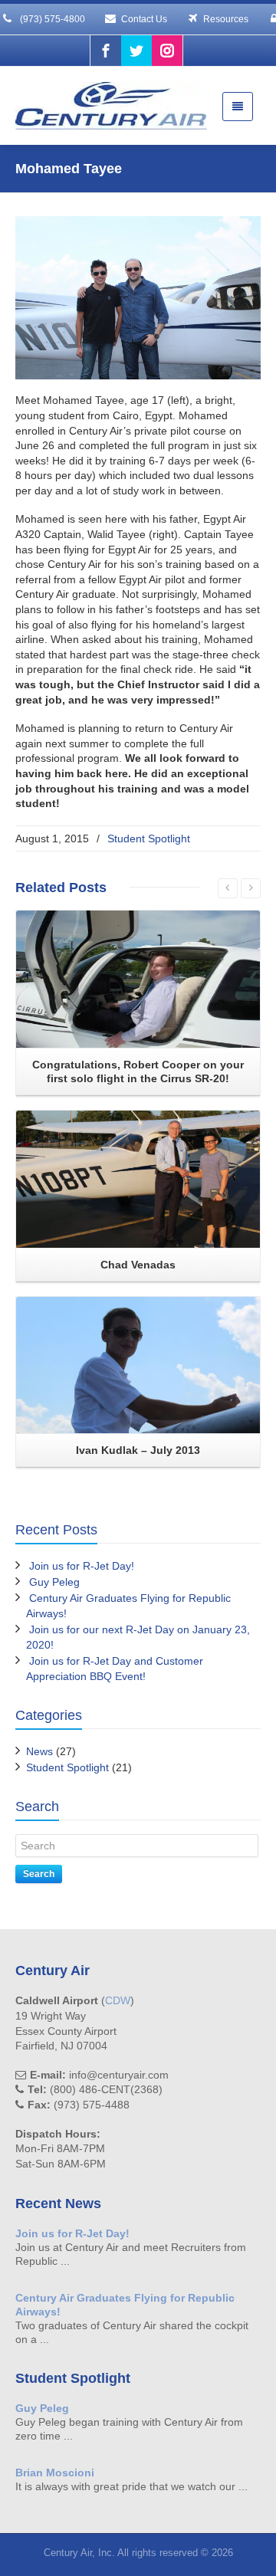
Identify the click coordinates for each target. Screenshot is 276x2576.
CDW (118, 2000)
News (39, 1751)
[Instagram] (167, 51)
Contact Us (144, 19)
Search (39, 1874)
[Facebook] (106, 51)
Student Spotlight (149, 838)
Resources (226, 19)
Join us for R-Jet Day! (82, 1566)
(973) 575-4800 (51, 19)
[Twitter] (136, 51)
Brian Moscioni (55, 2473)
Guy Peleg (54, 1582)
